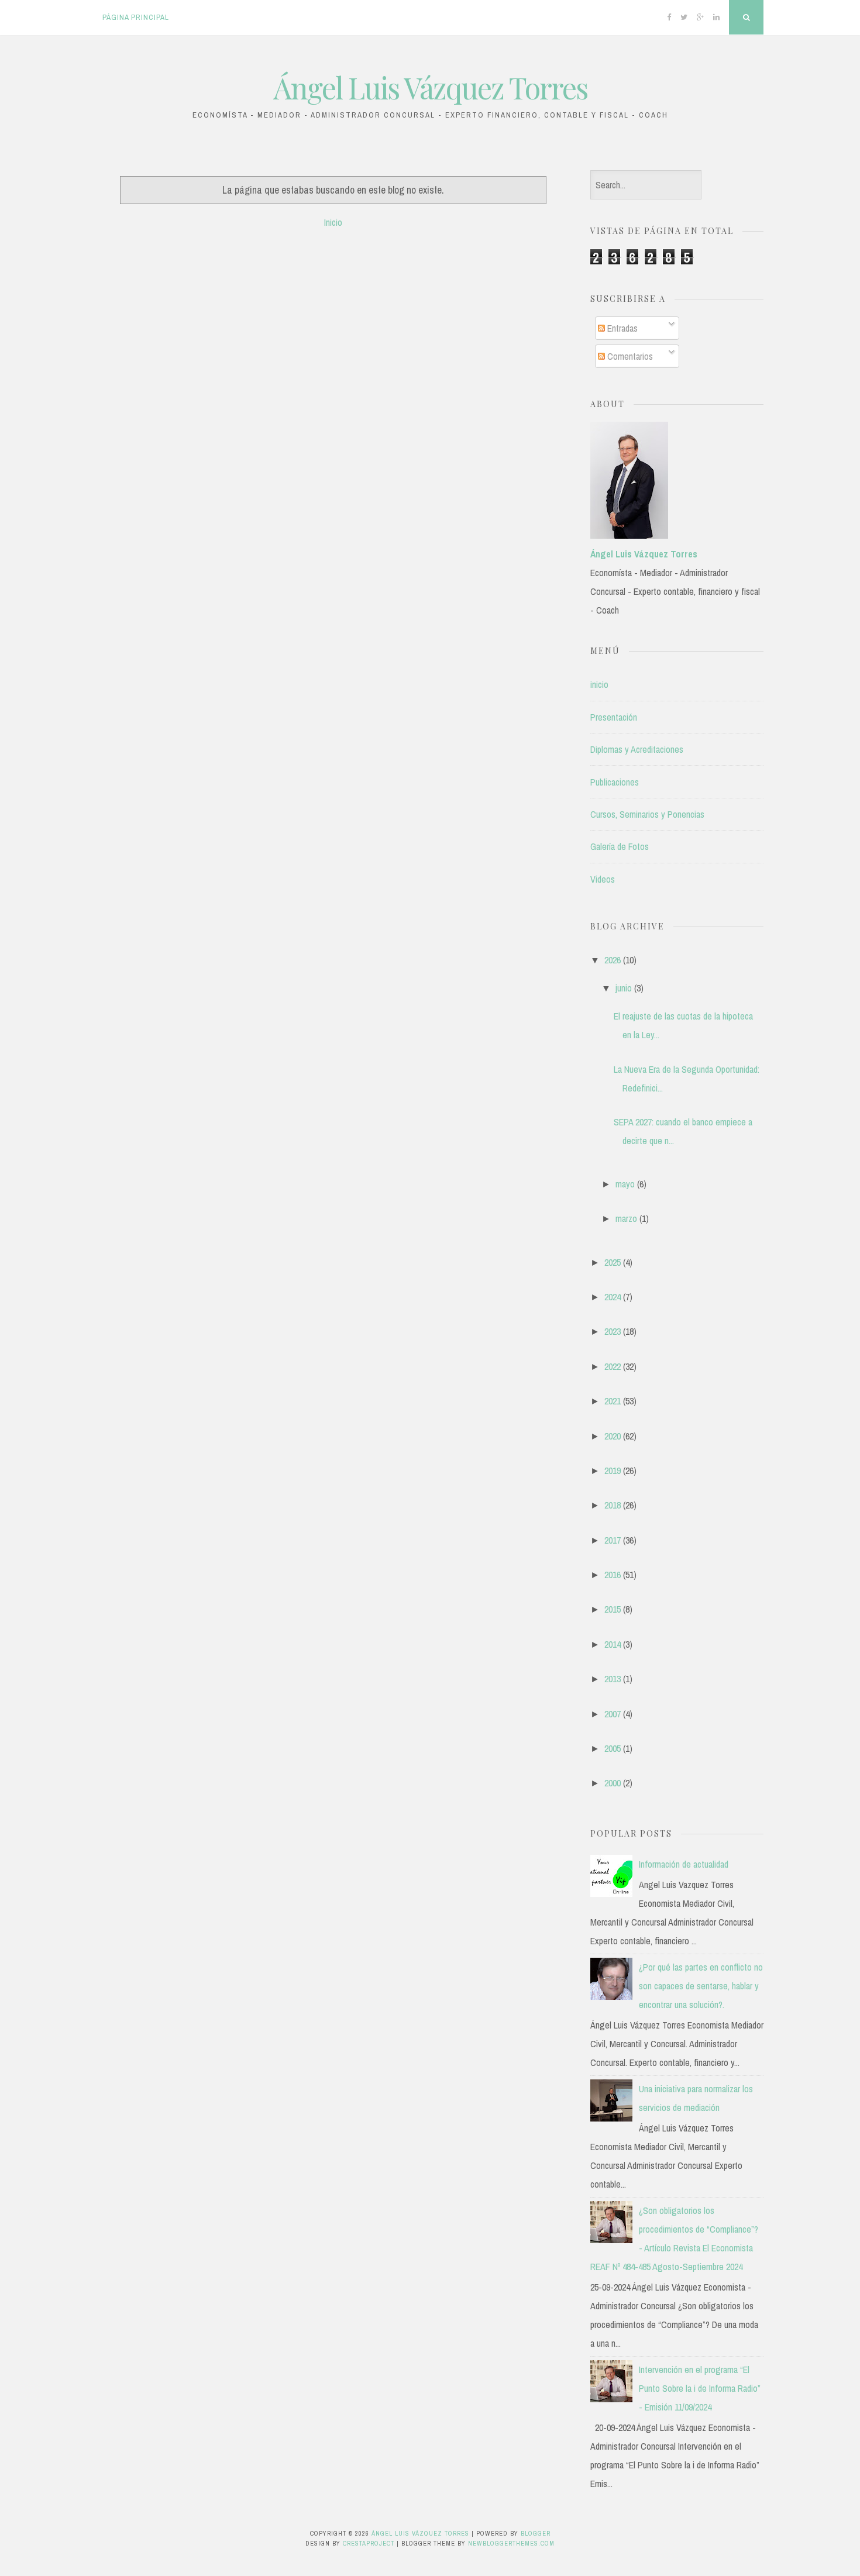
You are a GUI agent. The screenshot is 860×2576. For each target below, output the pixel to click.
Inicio (333, 222)
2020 (613, 1436)
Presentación (614, 717)
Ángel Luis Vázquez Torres (430, 87)
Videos (603, 879)
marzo (626, 1218)
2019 (613, 1470)
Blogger (536, 2533)
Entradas (621, 328)
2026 (613, 960)
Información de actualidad (684, 1864)
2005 (613, 1748)
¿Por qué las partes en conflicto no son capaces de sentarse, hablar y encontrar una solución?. (701, 1986)
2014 (613, 1644)
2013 (613, 1679)
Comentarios (629, 356)
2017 (613, 1540)
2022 (613, 1366)
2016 (613, 1575)
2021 (613, 1401)
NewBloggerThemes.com (511, 2543)
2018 (613, 1505)
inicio (599, 684)
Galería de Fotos (620, 846)
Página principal (136, 17)
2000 (613, 1783)
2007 (613, 1714)
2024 (613, 1297)
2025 (613, 1262)
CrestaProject (369, 2543)
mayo (625, 1184)
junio (624, 988)
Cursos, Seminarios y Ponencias (647, 814)
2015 (613, 1609)
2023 (613, 1331)
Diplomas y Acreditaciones (637, 749)
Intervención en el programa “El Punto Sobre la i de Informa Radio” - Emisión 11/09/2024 (700, 2388)
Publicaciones (615, 782)
